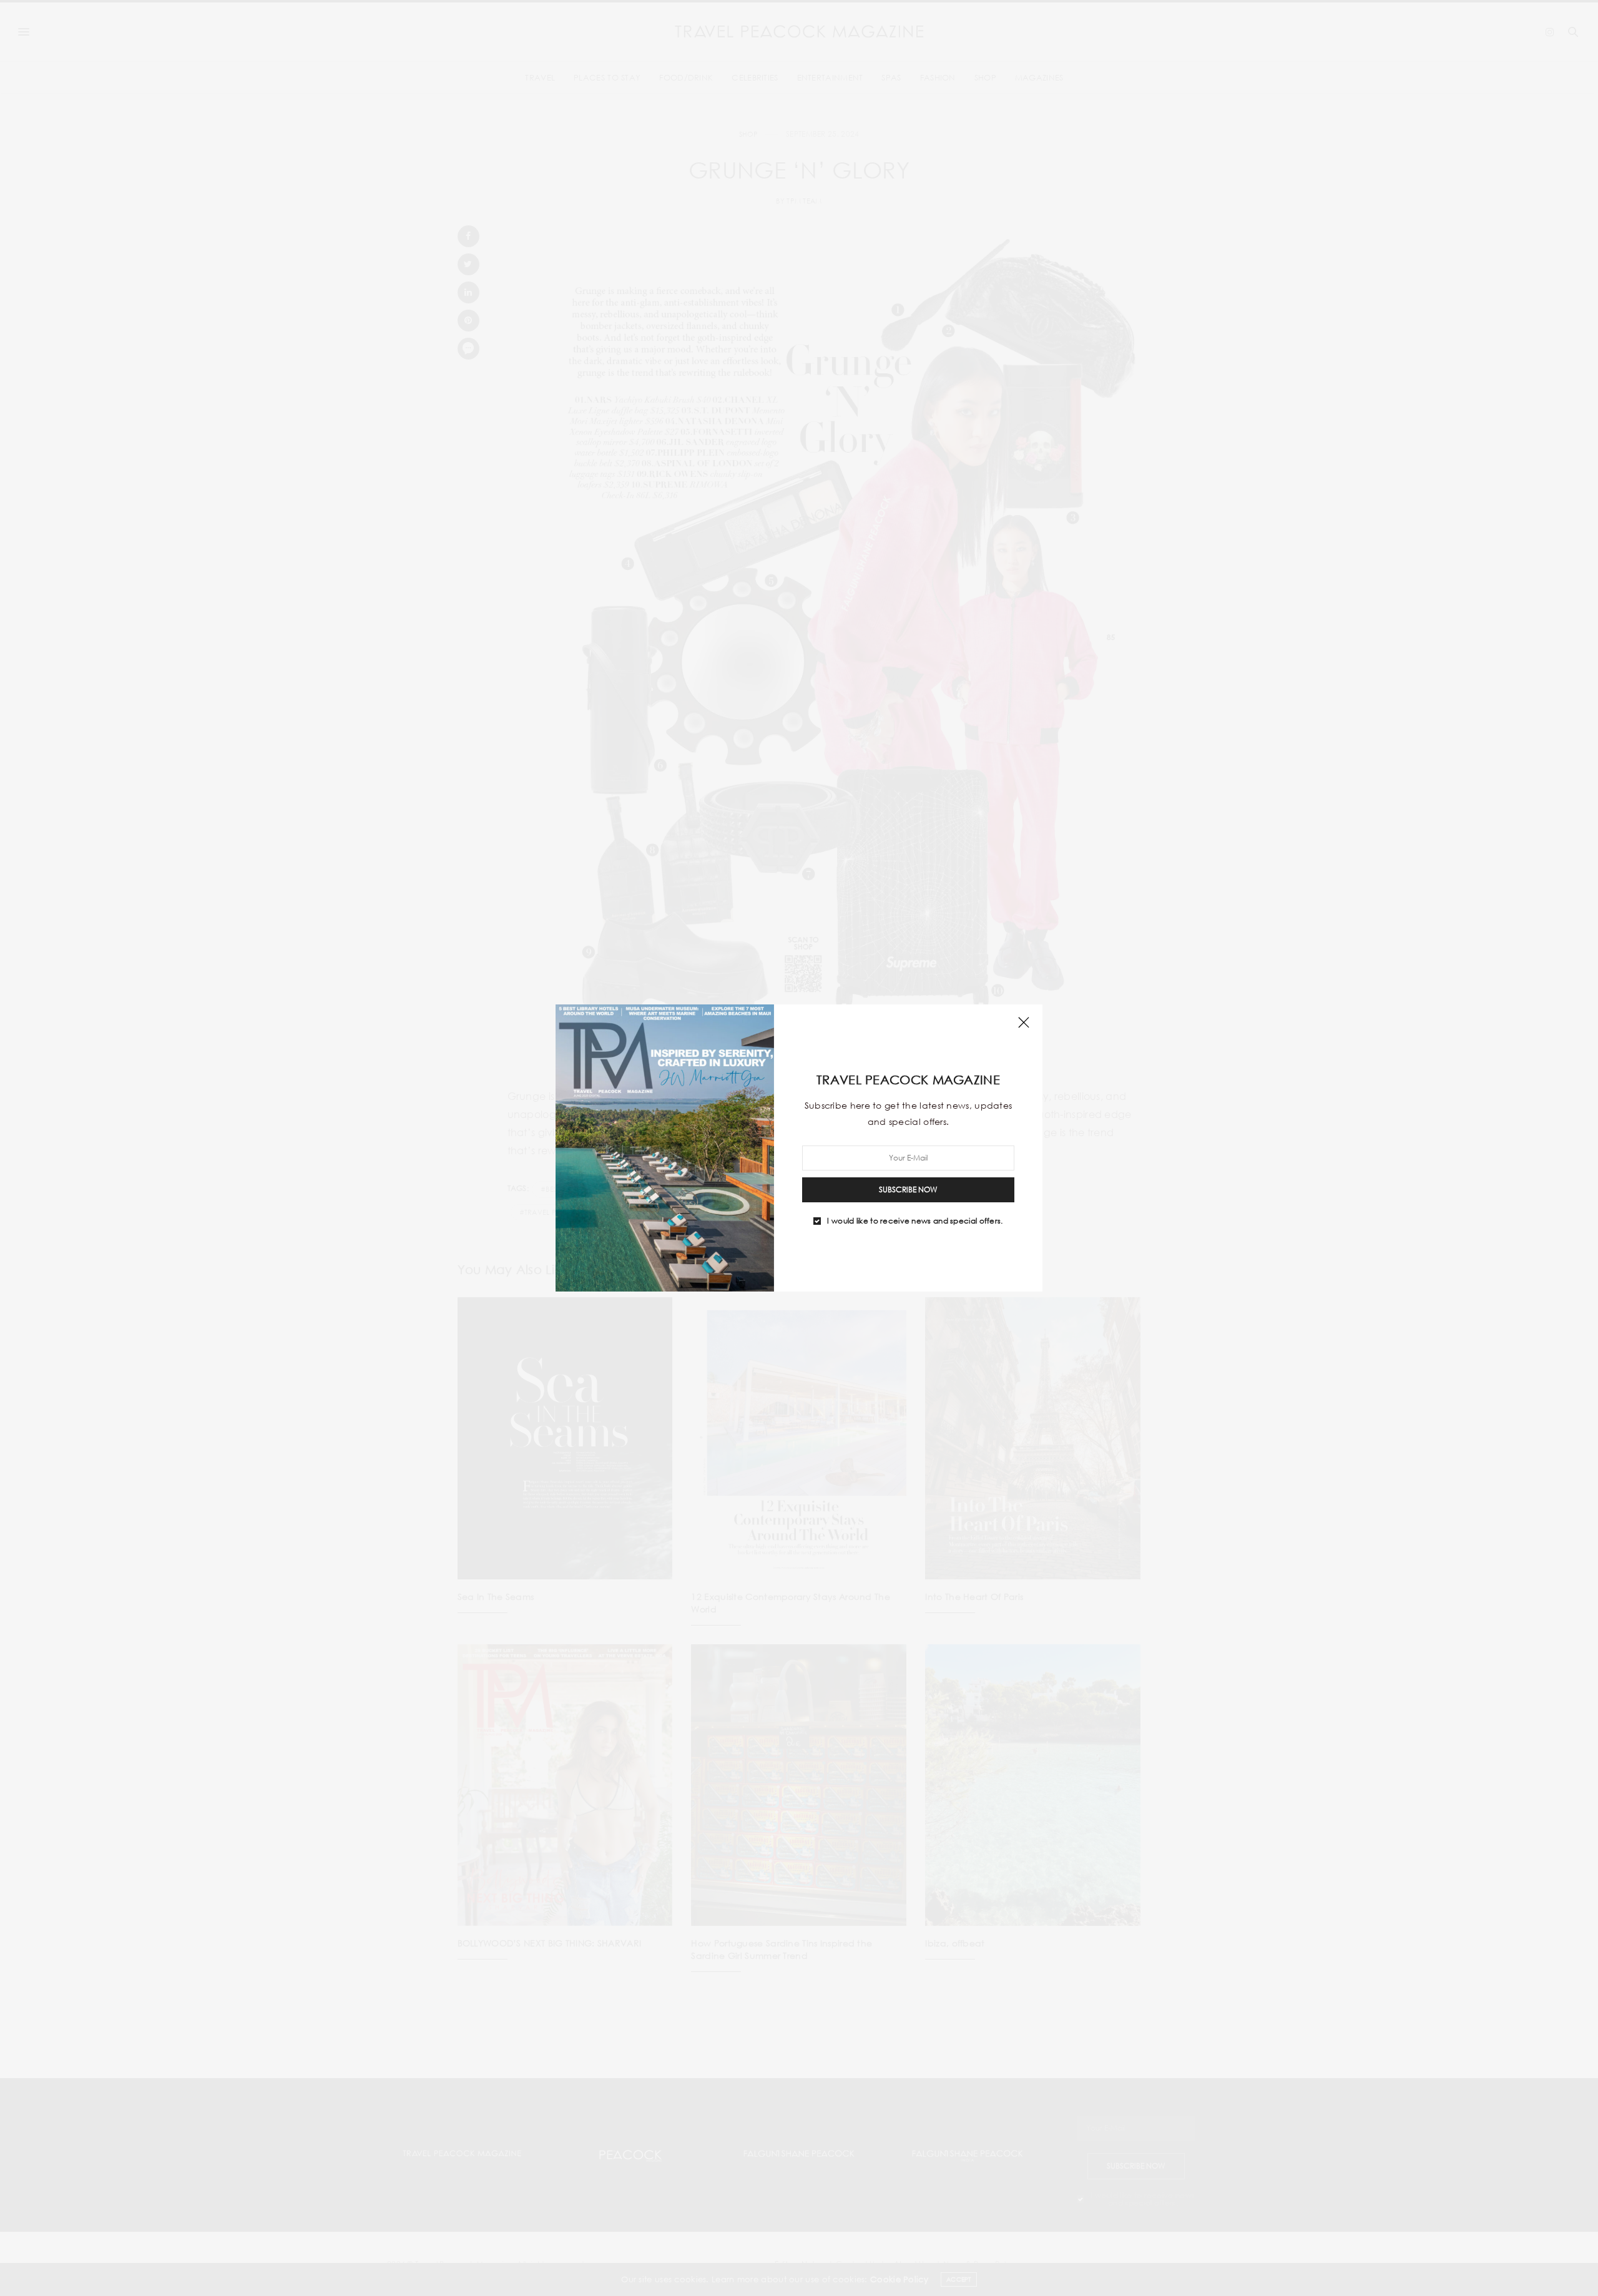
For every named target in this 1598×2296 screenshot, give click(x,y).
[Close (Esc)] (1024, 1023)
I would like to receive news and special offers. (915, 1221)
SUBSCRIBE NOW (908, 1190)
